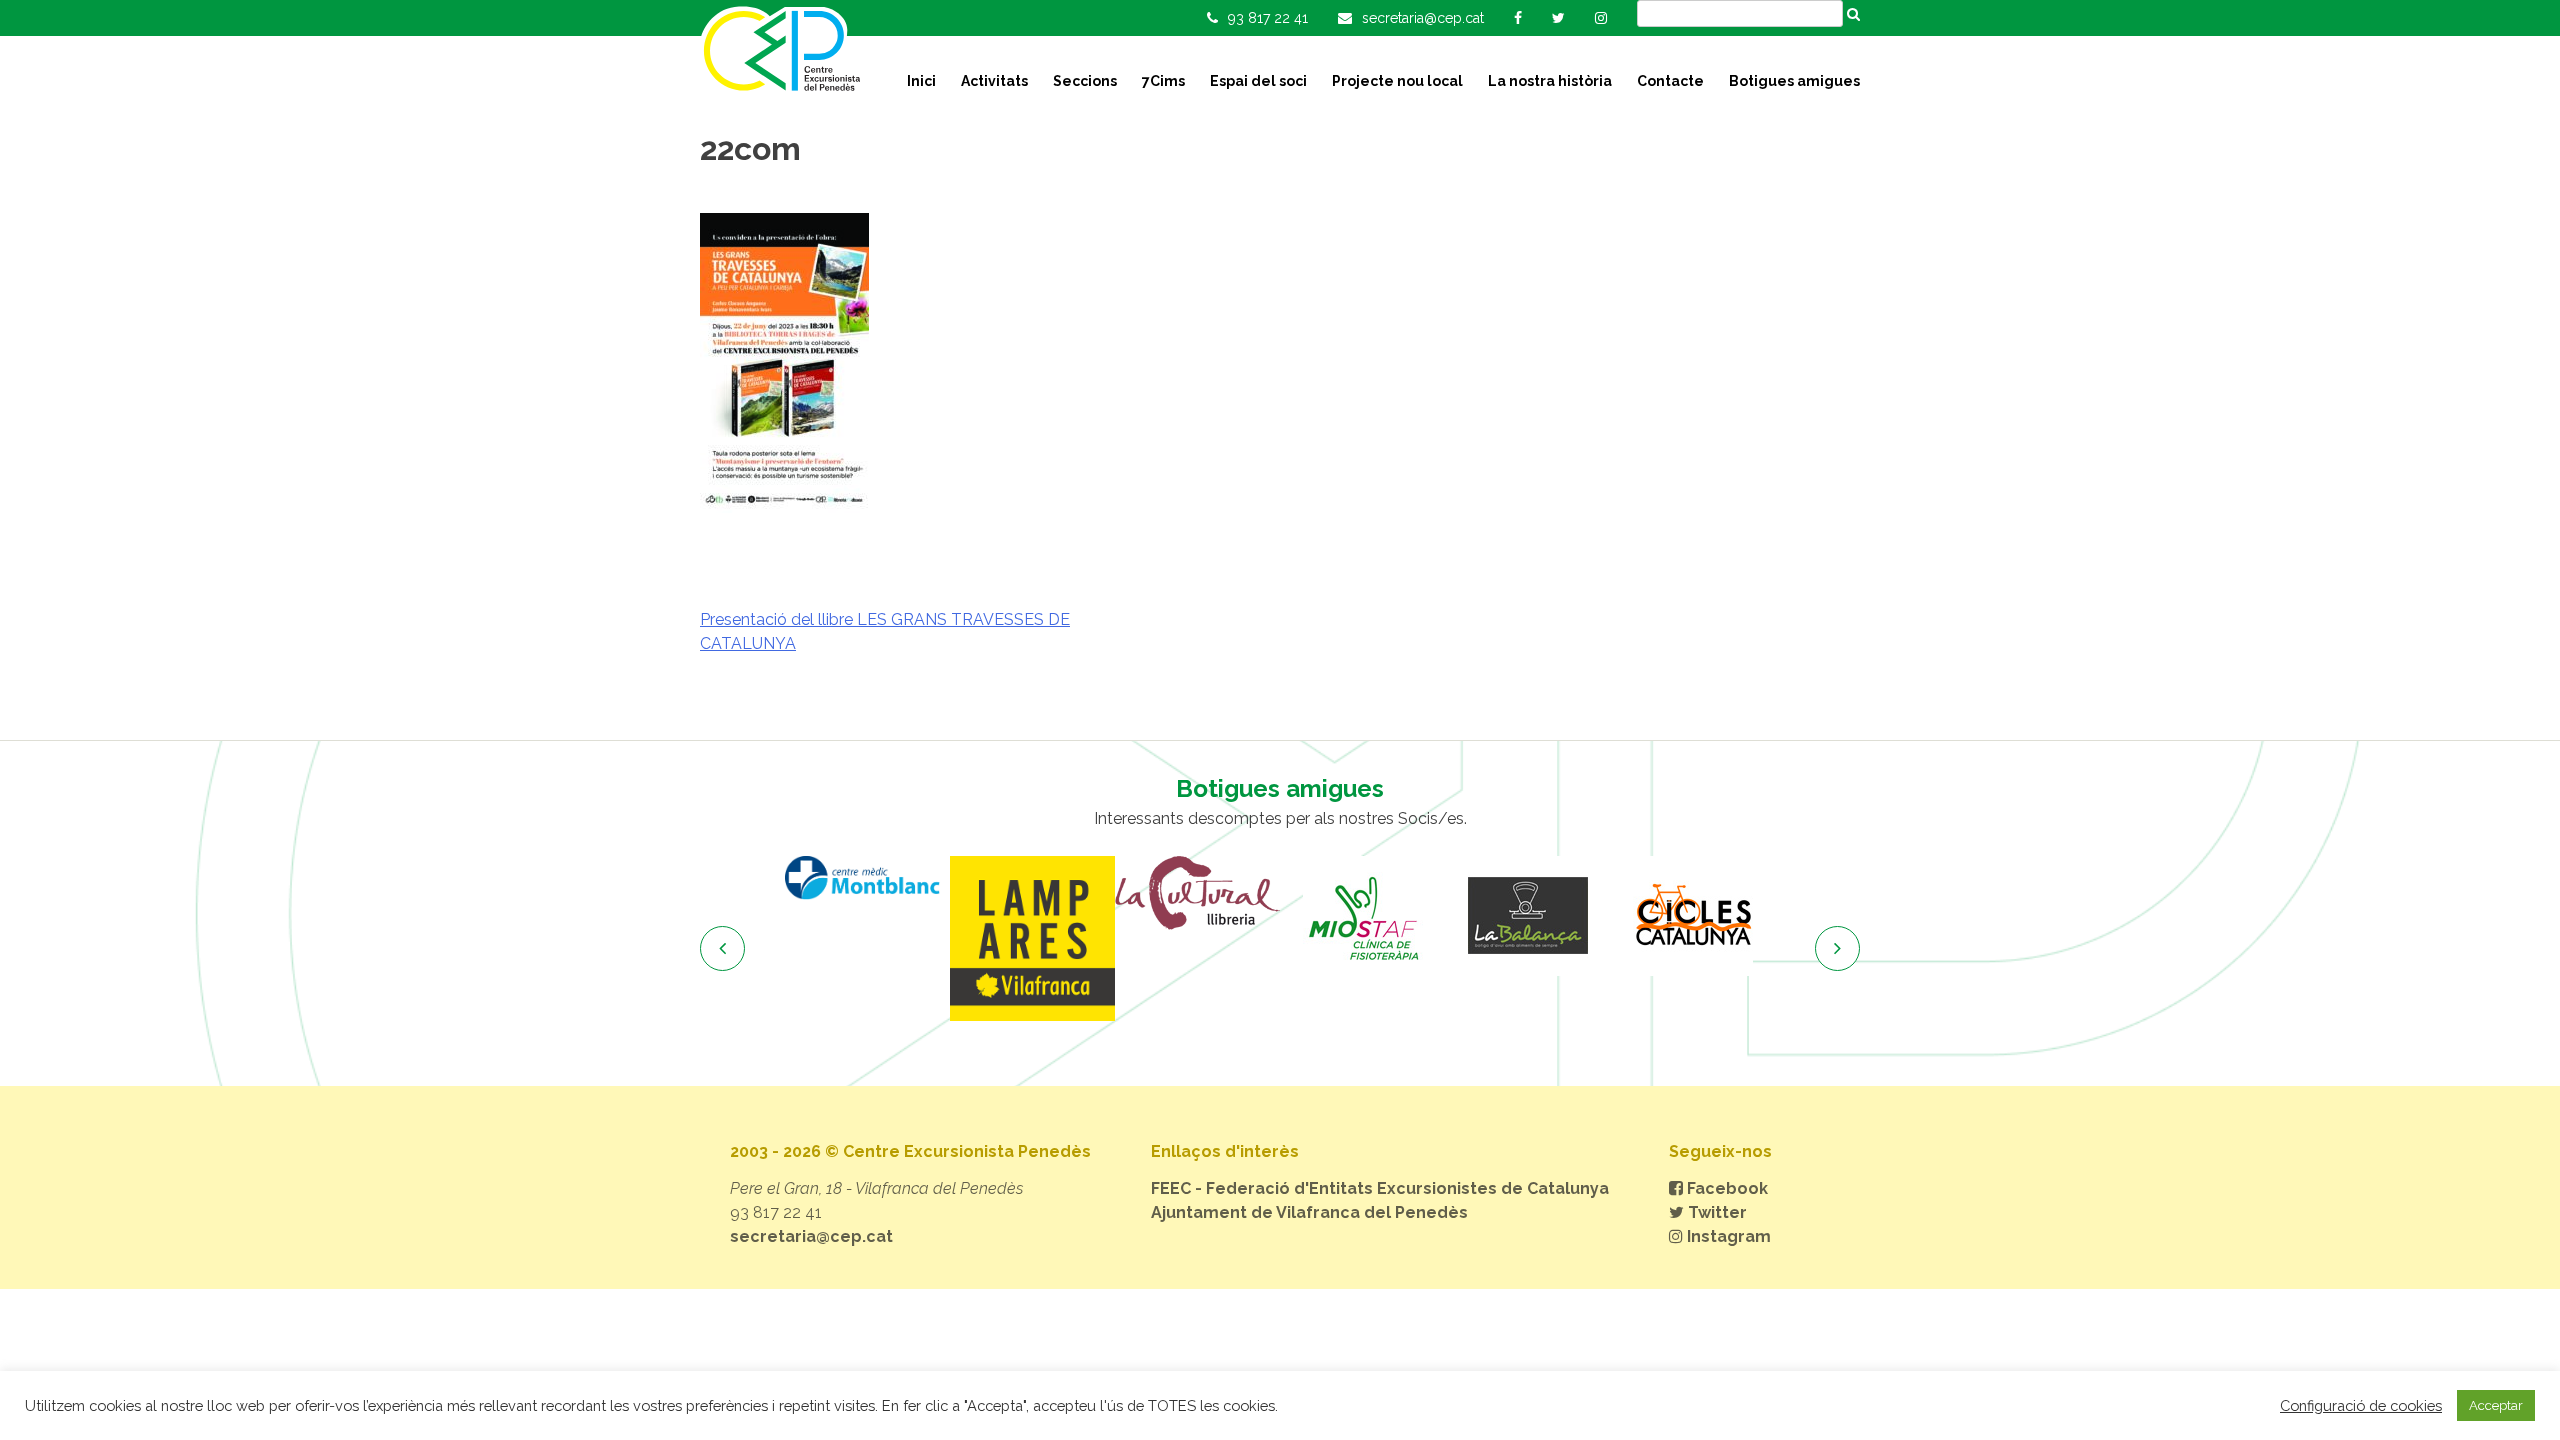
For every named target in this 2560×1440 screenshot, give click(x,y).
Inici (921, 81)
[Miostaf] (1362, 916)
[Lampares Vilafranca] (1032, 938)
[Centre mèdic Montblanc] (867, 877)
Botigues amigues (1794, 81)
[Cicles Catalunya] (1692, 916)
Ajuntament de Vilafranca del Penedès (1309, 1212)
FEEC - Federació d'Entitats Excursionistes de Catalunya (1380, 1188)
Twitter (1715, 1212)
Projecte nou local (1397, 81)
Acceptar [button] (2496, 1405)
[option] (867, 877)
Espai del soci (1258, 81)
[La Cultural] (1197, 893)
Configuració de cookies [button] (2361, 1405)
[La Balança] (1527, 916)
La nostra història (1550, 81)
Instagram (1727, 1236)
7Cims (1163, 81)
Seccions (1085, 81)
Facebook (1725, 1188)
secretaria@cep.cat (811, 1236)
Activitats (994, 81)
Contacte (1670, 81)
